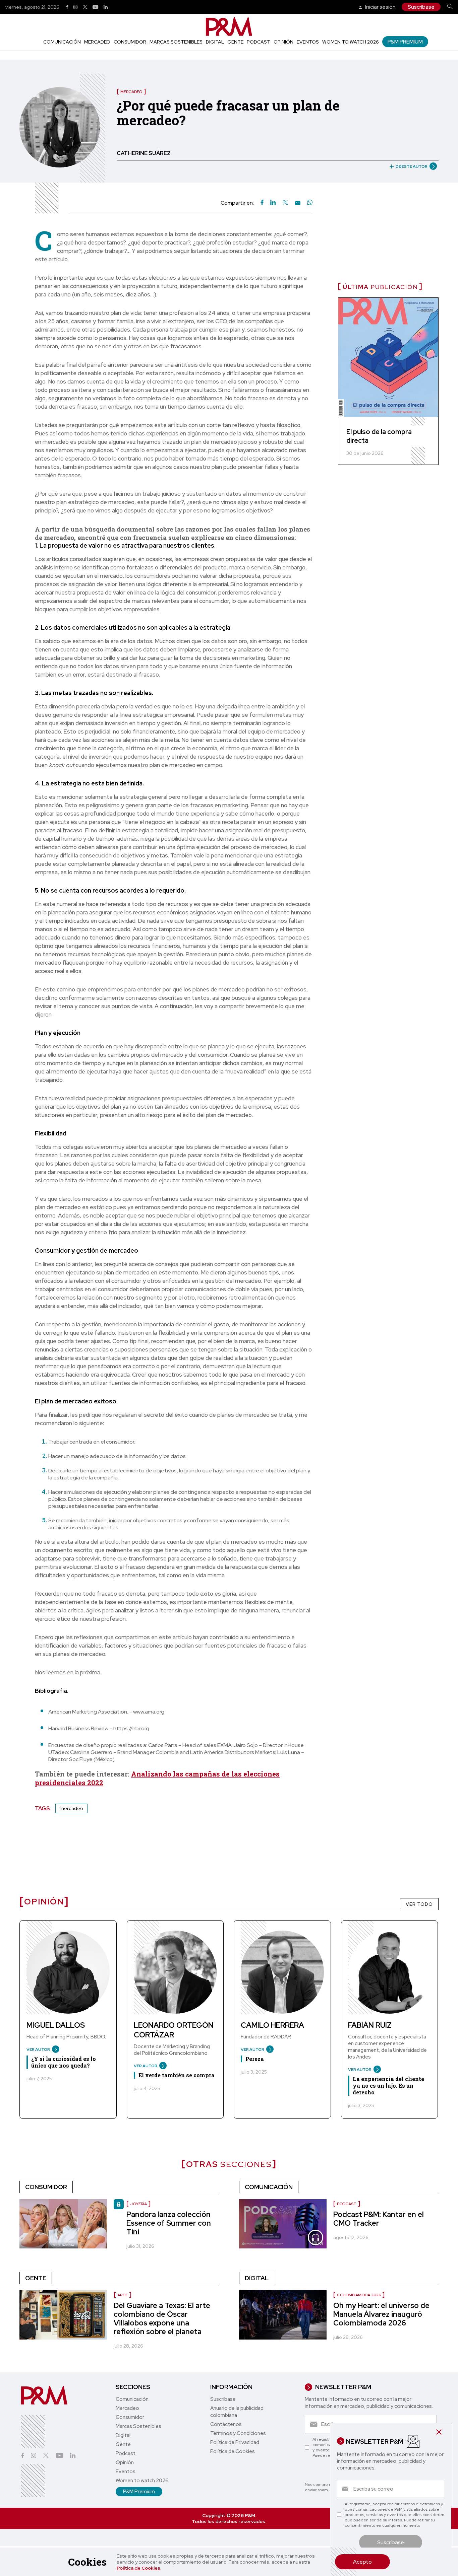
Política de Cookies (138, 2568)
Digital (215, 42)
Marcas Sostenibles (176, 42)
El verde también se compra (177, 2075)
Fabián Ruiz (370, 2025)
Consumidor (130, 42)
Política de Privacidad (235, 2442)
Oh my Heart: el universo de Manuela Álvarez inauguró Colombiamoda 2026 (381, 2314)
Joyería (138, 2204)
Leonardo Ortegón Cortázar (174, 2030)
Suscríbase (421, 7)
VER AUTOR (38, 2049)
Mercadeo (97, 42)
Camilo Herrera (272, 2025)
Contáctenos (226, 2424)
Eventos (308, 42)
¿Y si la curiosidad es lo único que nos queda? (64, 2062)
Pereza (255, 2059)
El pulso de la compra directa (379, 436)
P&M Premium (405, 42)
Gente (235, 42)
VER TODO (419, 1904)
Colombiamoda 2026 (359, 2295)
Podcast (259, 42)
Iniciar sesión (380, 7)
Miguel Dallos (56, 2025)
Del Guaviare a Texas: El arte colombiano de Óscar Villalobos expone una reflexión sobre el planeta (162, 2319)
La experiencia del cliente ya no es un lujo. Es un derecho (388, 2085)
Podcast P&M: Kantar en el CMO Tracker (379, 2219)
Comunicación (62, 42)
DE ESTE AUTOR (412, 166)
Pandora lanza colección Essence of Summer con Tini (169, 2223)
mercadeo (71, 1808)
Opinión (283, 42)
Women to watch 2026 (351, 42)
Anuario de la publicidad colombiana (237, 2412)
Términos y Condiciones (238, 2433)
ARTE (123, 2295)
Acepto (362, 2562)
